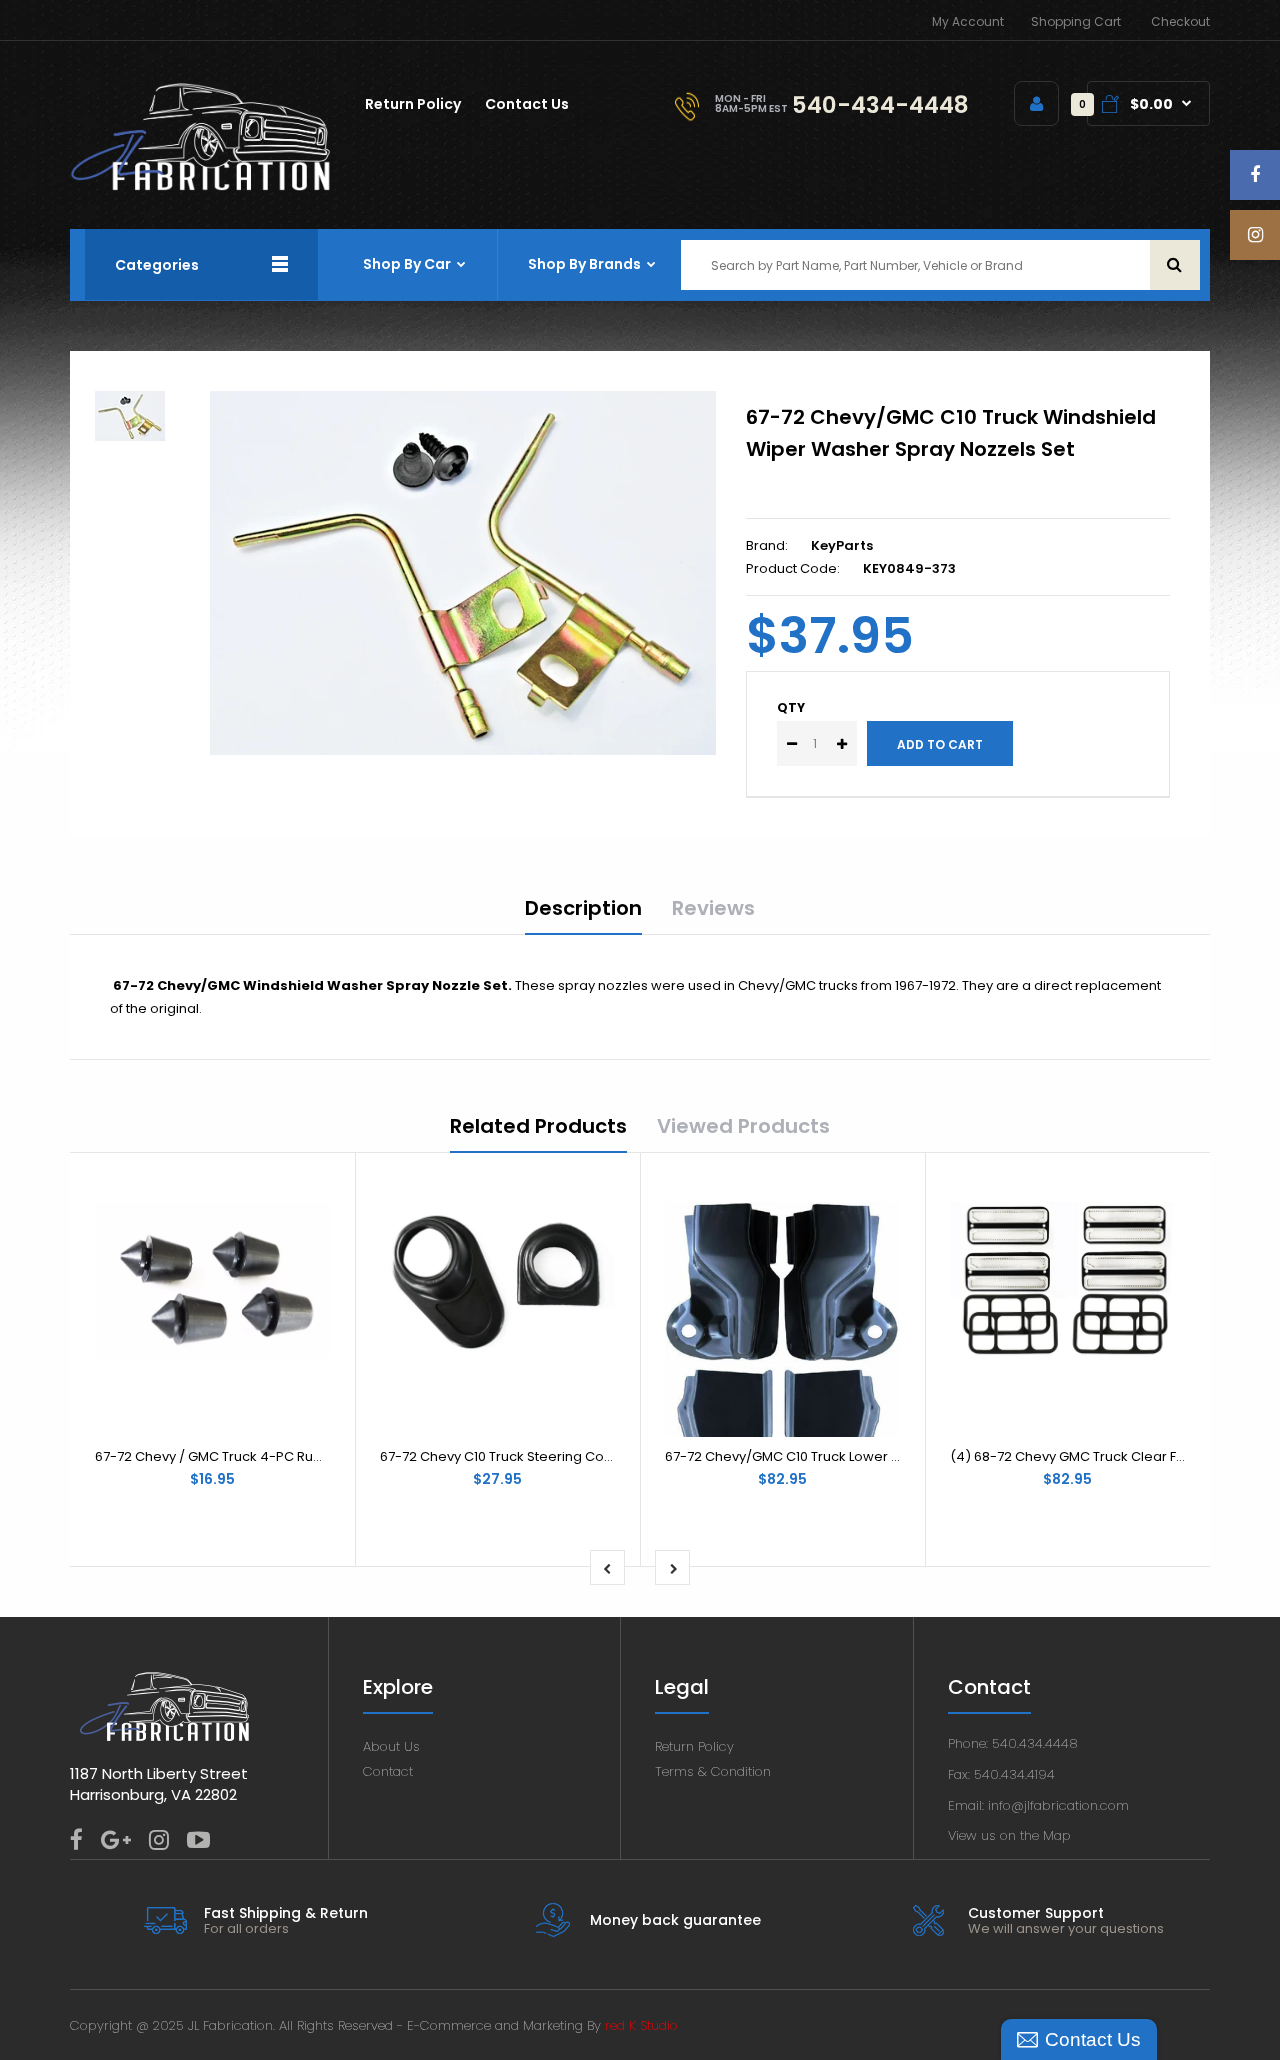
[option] (463, 573)
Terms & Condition (713, 1771)
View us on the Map (1009, 1835)
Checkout (1180, 21)
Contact (388, 1771)
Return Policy (694, 1746)
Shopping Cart (1076, 21)
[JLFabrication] (201, 186)
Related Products (538, 1126)
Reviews (713, 908)
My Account (968, 21)
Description (583, 908)
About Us (391, 1746)
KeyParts (842, 545)
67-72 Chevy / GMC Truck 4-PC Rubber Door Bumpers (268, 1456)
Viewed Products (743, 1126)
